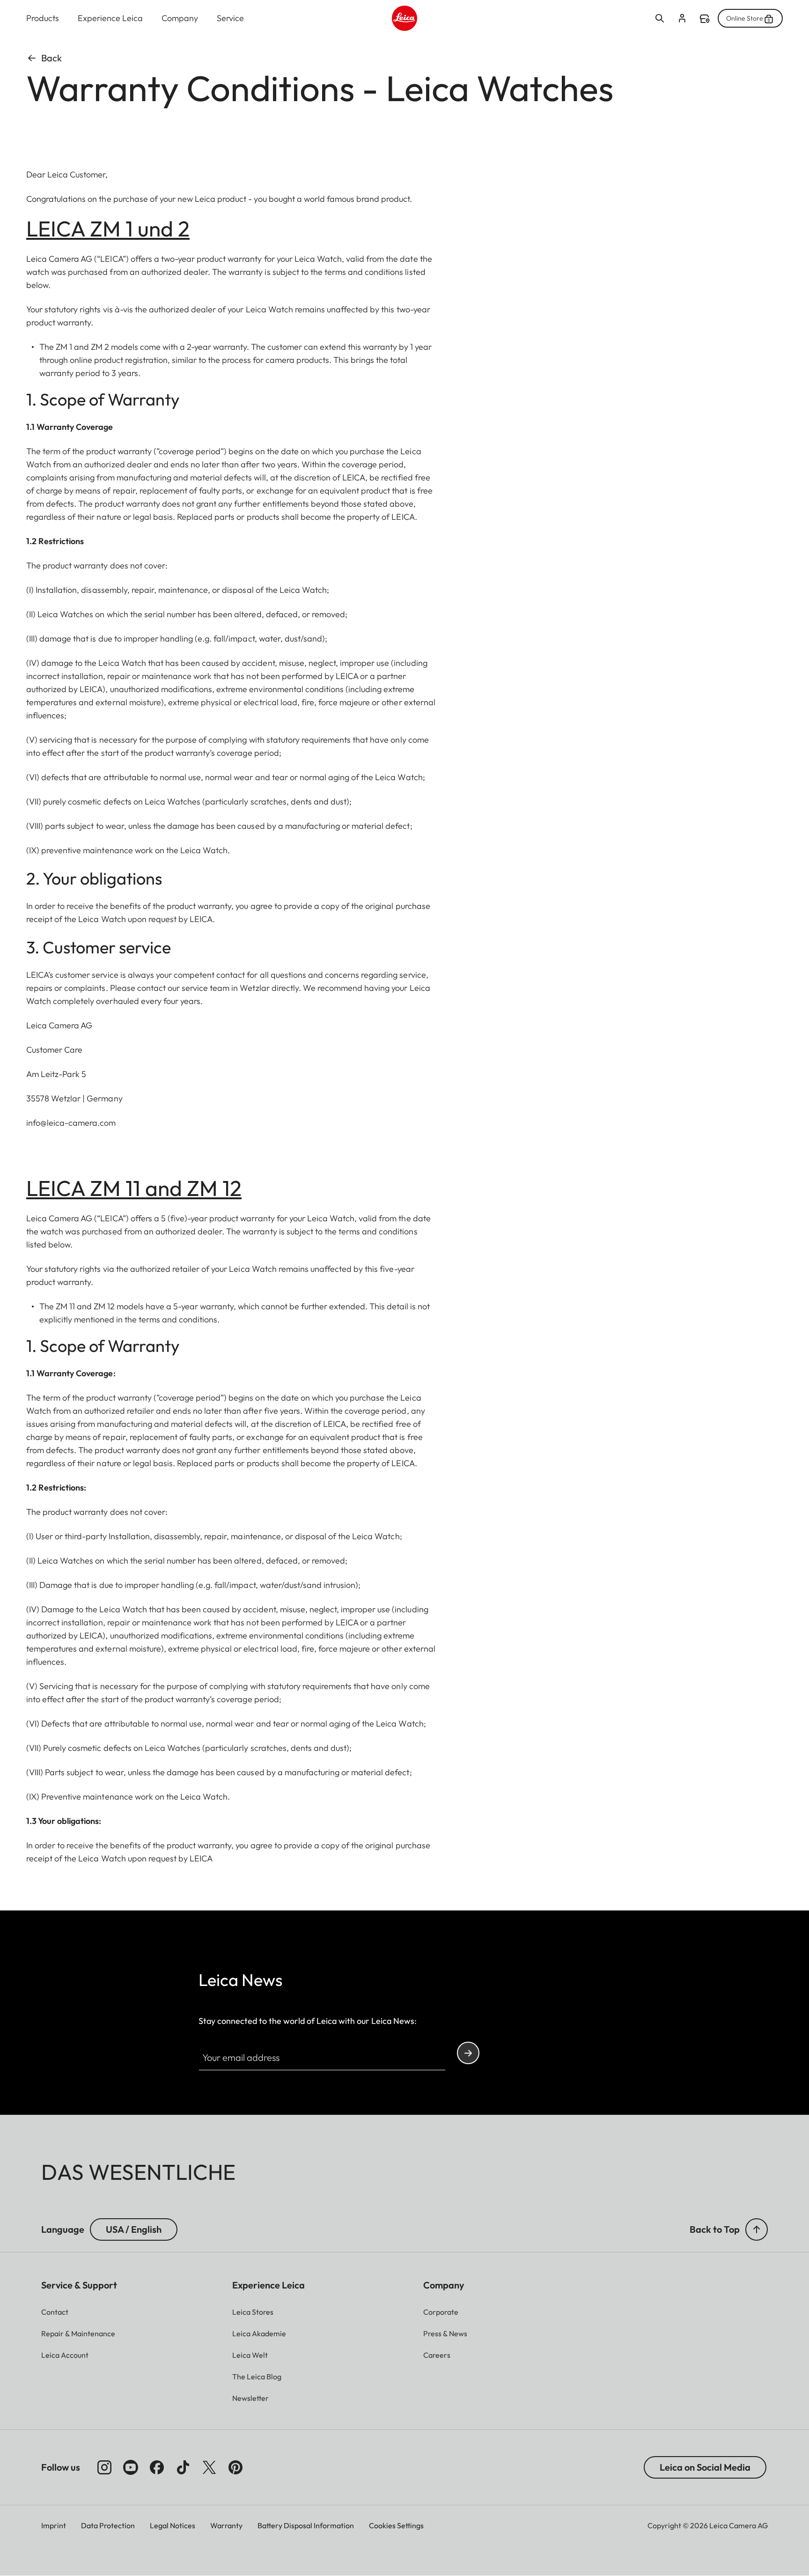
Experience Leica (110, 18)
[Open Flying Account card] (682, 18)
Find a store (705, 19)
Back (51, 58)
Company (180, 18)
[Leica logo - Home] (404, 18)
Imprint (54, 2525)
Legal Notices (173, 2525)
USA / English (134, 2229)
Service (230, 18)
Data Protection (108, 2525)
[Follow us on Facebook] (157, 2467)
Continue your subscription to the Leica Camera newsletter (468, 2053)
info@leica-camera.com (71, 1123)
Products (43, 18)
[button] (757, 2229)
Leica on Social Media (705, 2467)
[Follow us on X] (209, 2467)
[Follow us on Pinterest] (235, 2467)
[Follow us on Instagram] (104, 2467)
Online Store (745, 18)
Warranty (226, 2525)
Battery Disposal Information (306, 2525)
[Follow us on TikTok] (183, 2467)
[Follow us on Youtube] (131, 2467)
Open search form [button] (660, 18)
